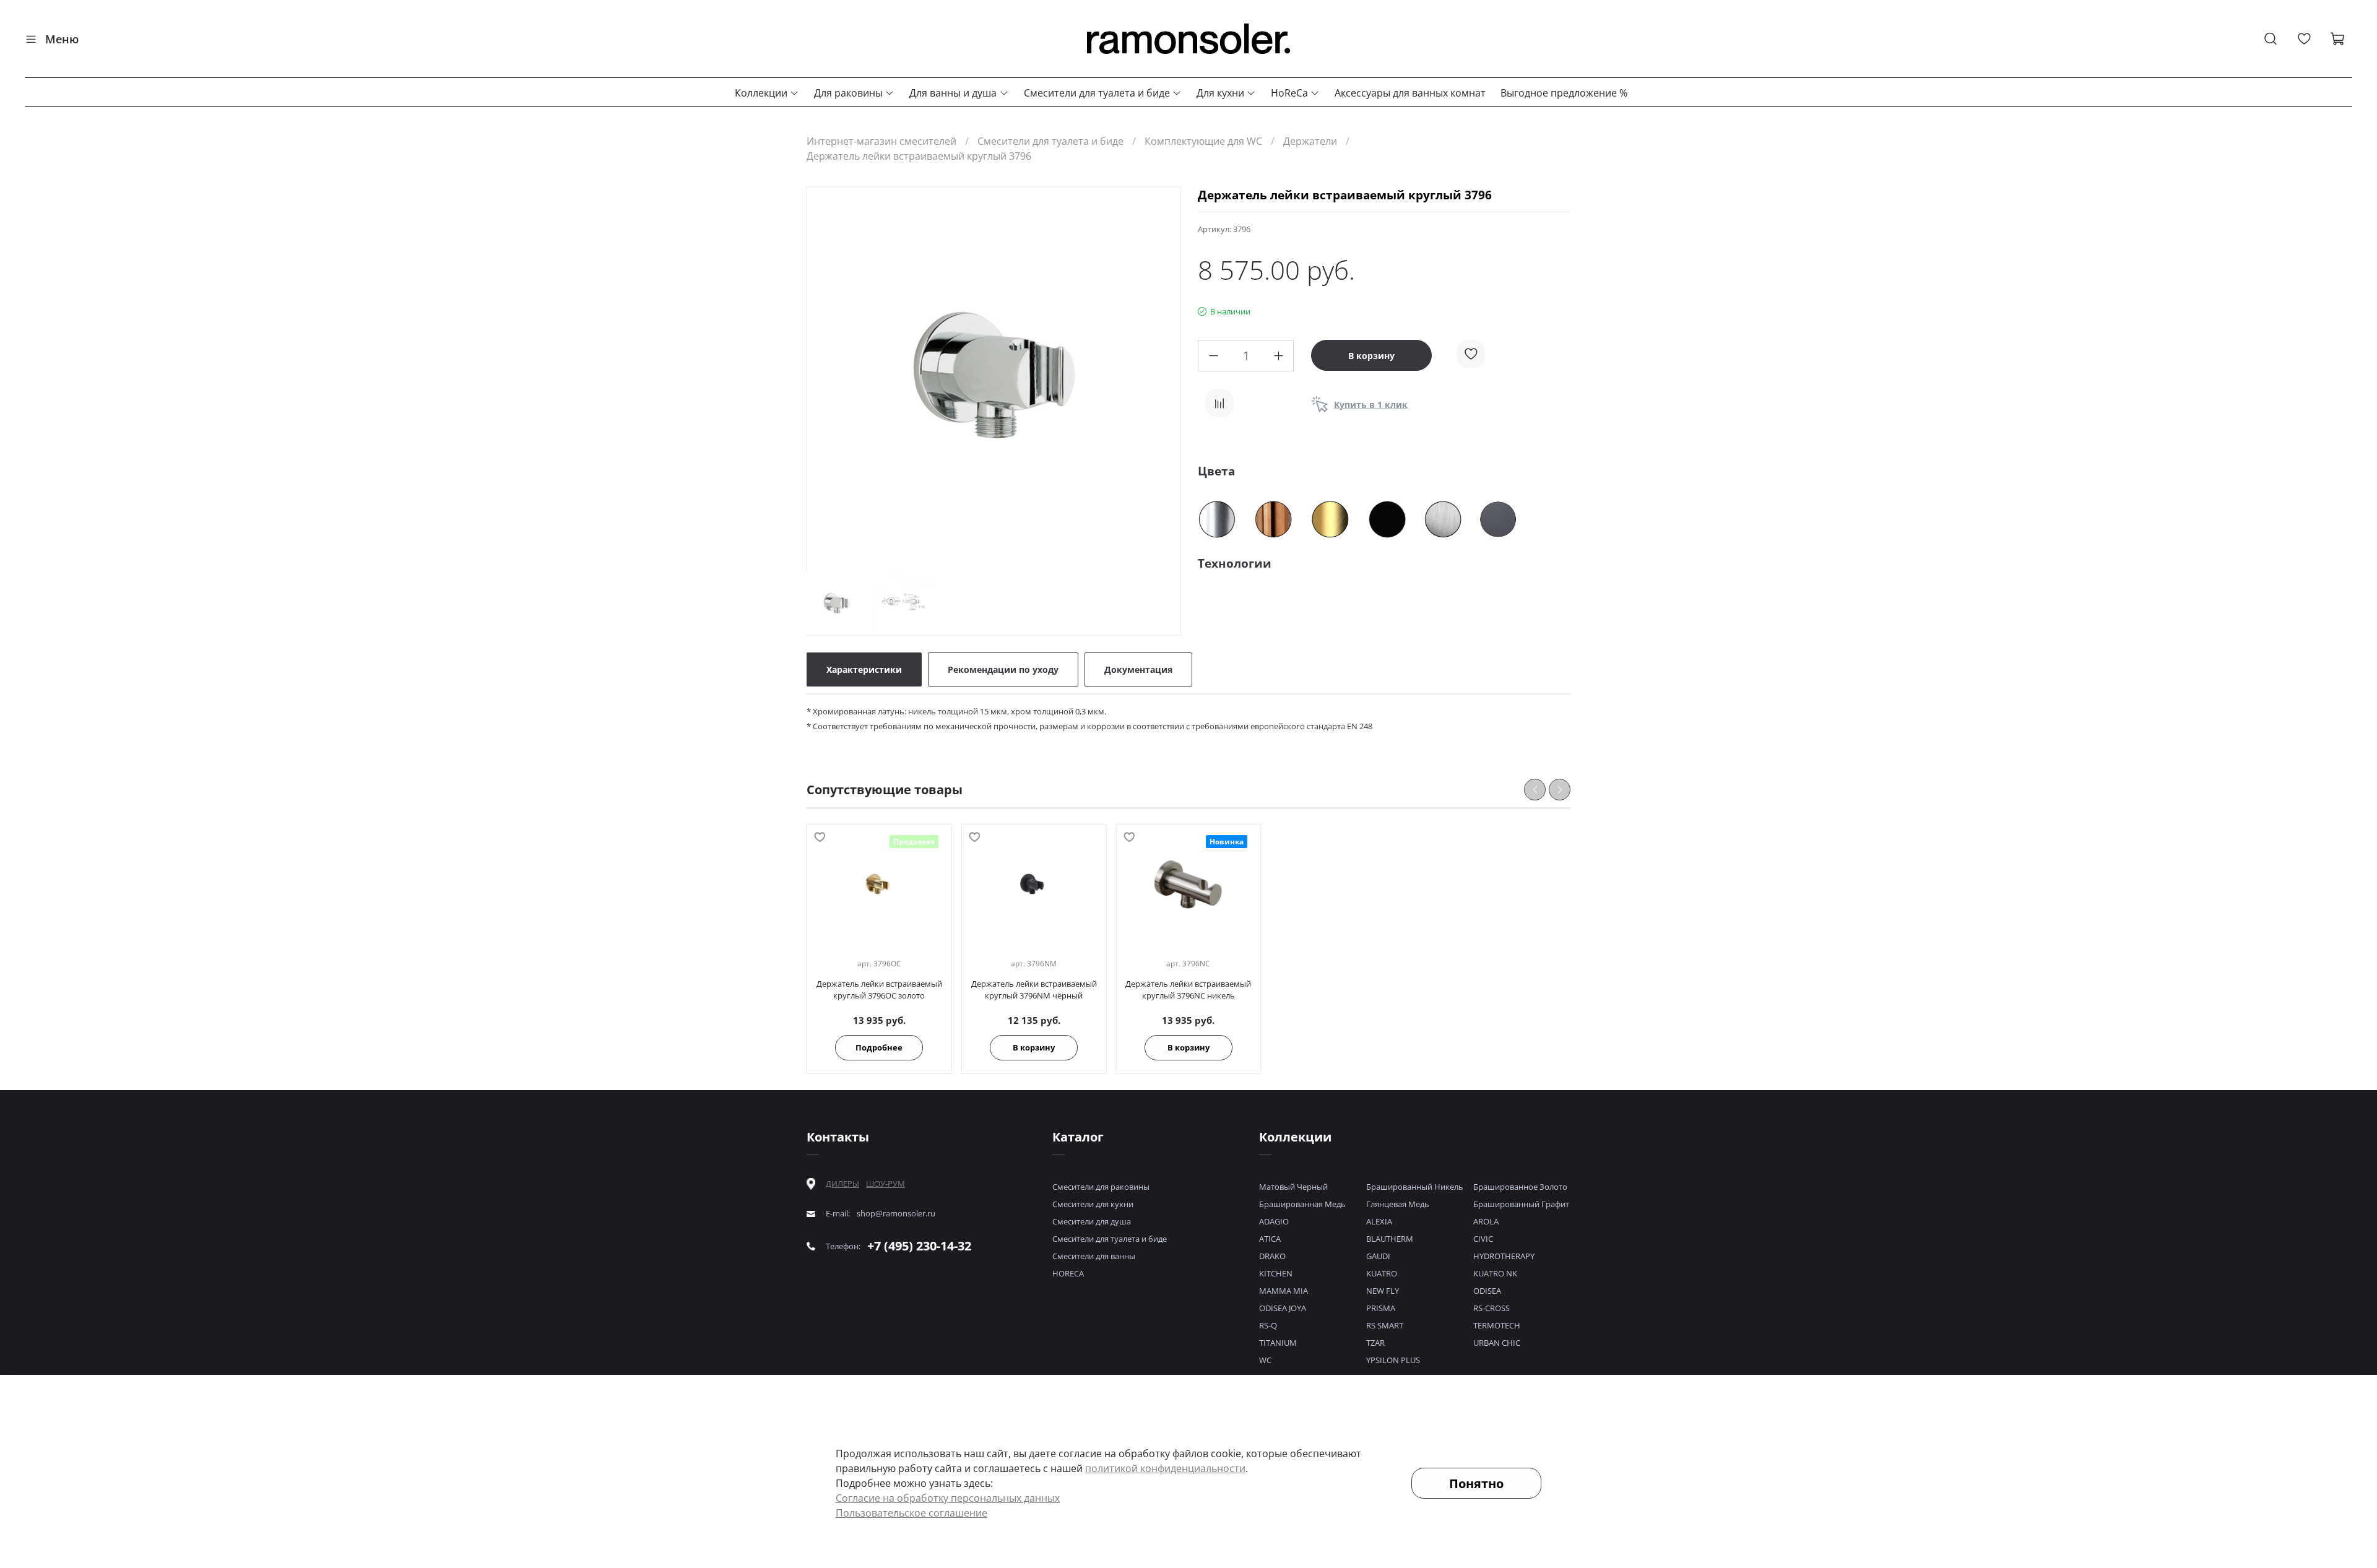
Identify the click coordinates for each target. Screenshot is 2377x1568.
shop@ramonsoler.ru (896, 1214)
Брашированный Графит (1521, 1204)
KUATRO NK (1495, 1273)
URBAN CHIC (1497, 1343)
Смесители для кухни (1093, 1204)
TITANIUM (1278, 1343)
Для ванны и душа (953, 93)
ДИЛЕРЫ (842, 1184)
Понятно (1476, 1484)
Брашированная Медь (1302, 1204)
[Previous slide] (827, 376)
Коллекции (761, 93)
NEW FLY (1383, 1291)
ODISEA (1487, 1291)
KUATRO (1382, 1273)
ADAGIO (1274, 1221)
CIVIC (1483, 1239)
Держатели (1310, 141)
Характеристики (864, 669)
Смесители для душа (1092, 1221)
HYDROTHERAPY (1504, 1256)
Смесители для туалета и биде (1097, 93)
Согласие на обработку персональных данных (948, 1498)
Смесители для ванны (1094, 1256)
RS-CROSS (1492, 1308)
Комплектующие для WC (1203, 141)
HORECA (1068, 1273)
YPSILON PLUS (1393, 1360)
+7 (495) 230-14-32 (919, 1246)
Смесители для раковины (1101, 1187)
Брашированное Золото (1520, 1187)
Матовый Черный (1293, 1187)
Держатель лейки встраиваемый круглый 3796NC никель (1188, 990)
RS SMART (1385, 1325)
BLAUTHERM (1390, 1239)
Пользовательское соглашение (911, 1513)
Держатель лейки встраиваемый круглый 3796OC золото (879, 990)
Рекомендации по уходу (1003, 669)
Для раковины (848, 93)
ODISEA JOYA (1283, 1308)
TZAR (1375, 1343)
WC (1265, 1360)
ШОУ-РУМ (885, 1184)
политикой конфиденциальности (1165, 1468)
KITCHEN (1276, 1273)
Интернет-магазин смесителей (881, 141)
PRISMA (1381, 1308)
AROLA (1486, 1221)
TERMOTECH (1497, 1325)
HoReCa (1289, 93)
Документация (1138, 669)
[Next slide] (1161, 376)
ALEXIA (1379, 1221)
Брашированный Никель (1415, 1187)
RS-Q (1268, 1325)
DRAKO (1272, 1256)
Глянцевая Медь (1398, 1204)
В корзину (1034, 1047)
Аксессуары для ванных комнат (1410, 93)
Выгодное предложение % (1564, 93)
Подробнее (879, 1047)
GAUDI (1378, 1256)
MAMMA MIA (1284, 1291)
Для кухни (1220, 93)
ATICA (1270, 1239)
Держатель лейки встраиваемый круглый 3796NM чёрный (1034, 990)
